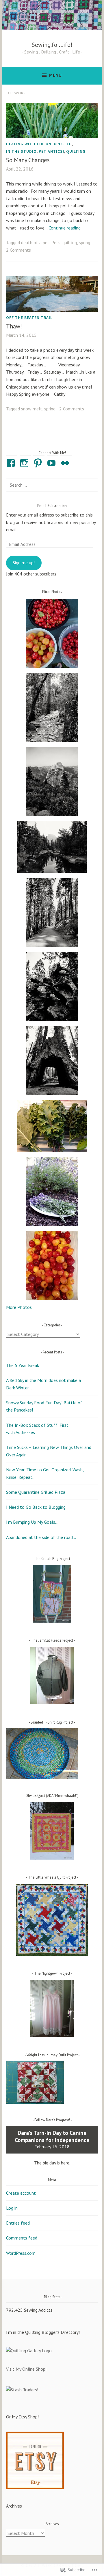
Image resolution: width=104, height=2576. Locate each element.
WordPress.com (21, 2253)
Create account (21, 2193)
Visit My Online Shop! (26, 2369)
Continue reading (65, 228)
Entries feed (18, 2223)
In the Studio (21, 151)
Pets (56, 242)
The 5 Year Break (23, 1365)
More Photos (19, 1307)
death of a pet (35, 242)
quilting (76, 151)
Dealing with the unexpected (39, 144)
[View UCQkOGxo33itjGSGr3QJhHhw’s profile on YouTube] (52, 463)
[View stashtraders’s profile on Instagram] (25, 463)
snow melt (32, 409)
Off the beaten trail (29, 318)
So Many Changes (28, 160)
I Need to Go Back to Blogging (36, 1507)
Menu (55, 75)
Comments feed (22, 2238)
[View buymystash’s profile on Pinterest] (39, 463)
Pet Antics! (51, 151)
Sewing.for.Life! (52, 45)
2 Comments (18, 250)
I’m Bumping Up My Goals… (32, 1522)
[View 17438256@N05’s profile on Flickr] (66, 463)
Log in (12, 2208)
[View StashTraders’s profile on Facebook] (12, 463)
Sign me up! (24, 563)
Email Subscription (52, 506)
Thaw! (14, 326)
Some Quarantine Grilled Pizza (36, 1492)
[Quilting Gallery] (29, 2351)
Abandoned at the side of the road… (41, 1537)
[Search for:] (52, 485)
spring (84, 242)
